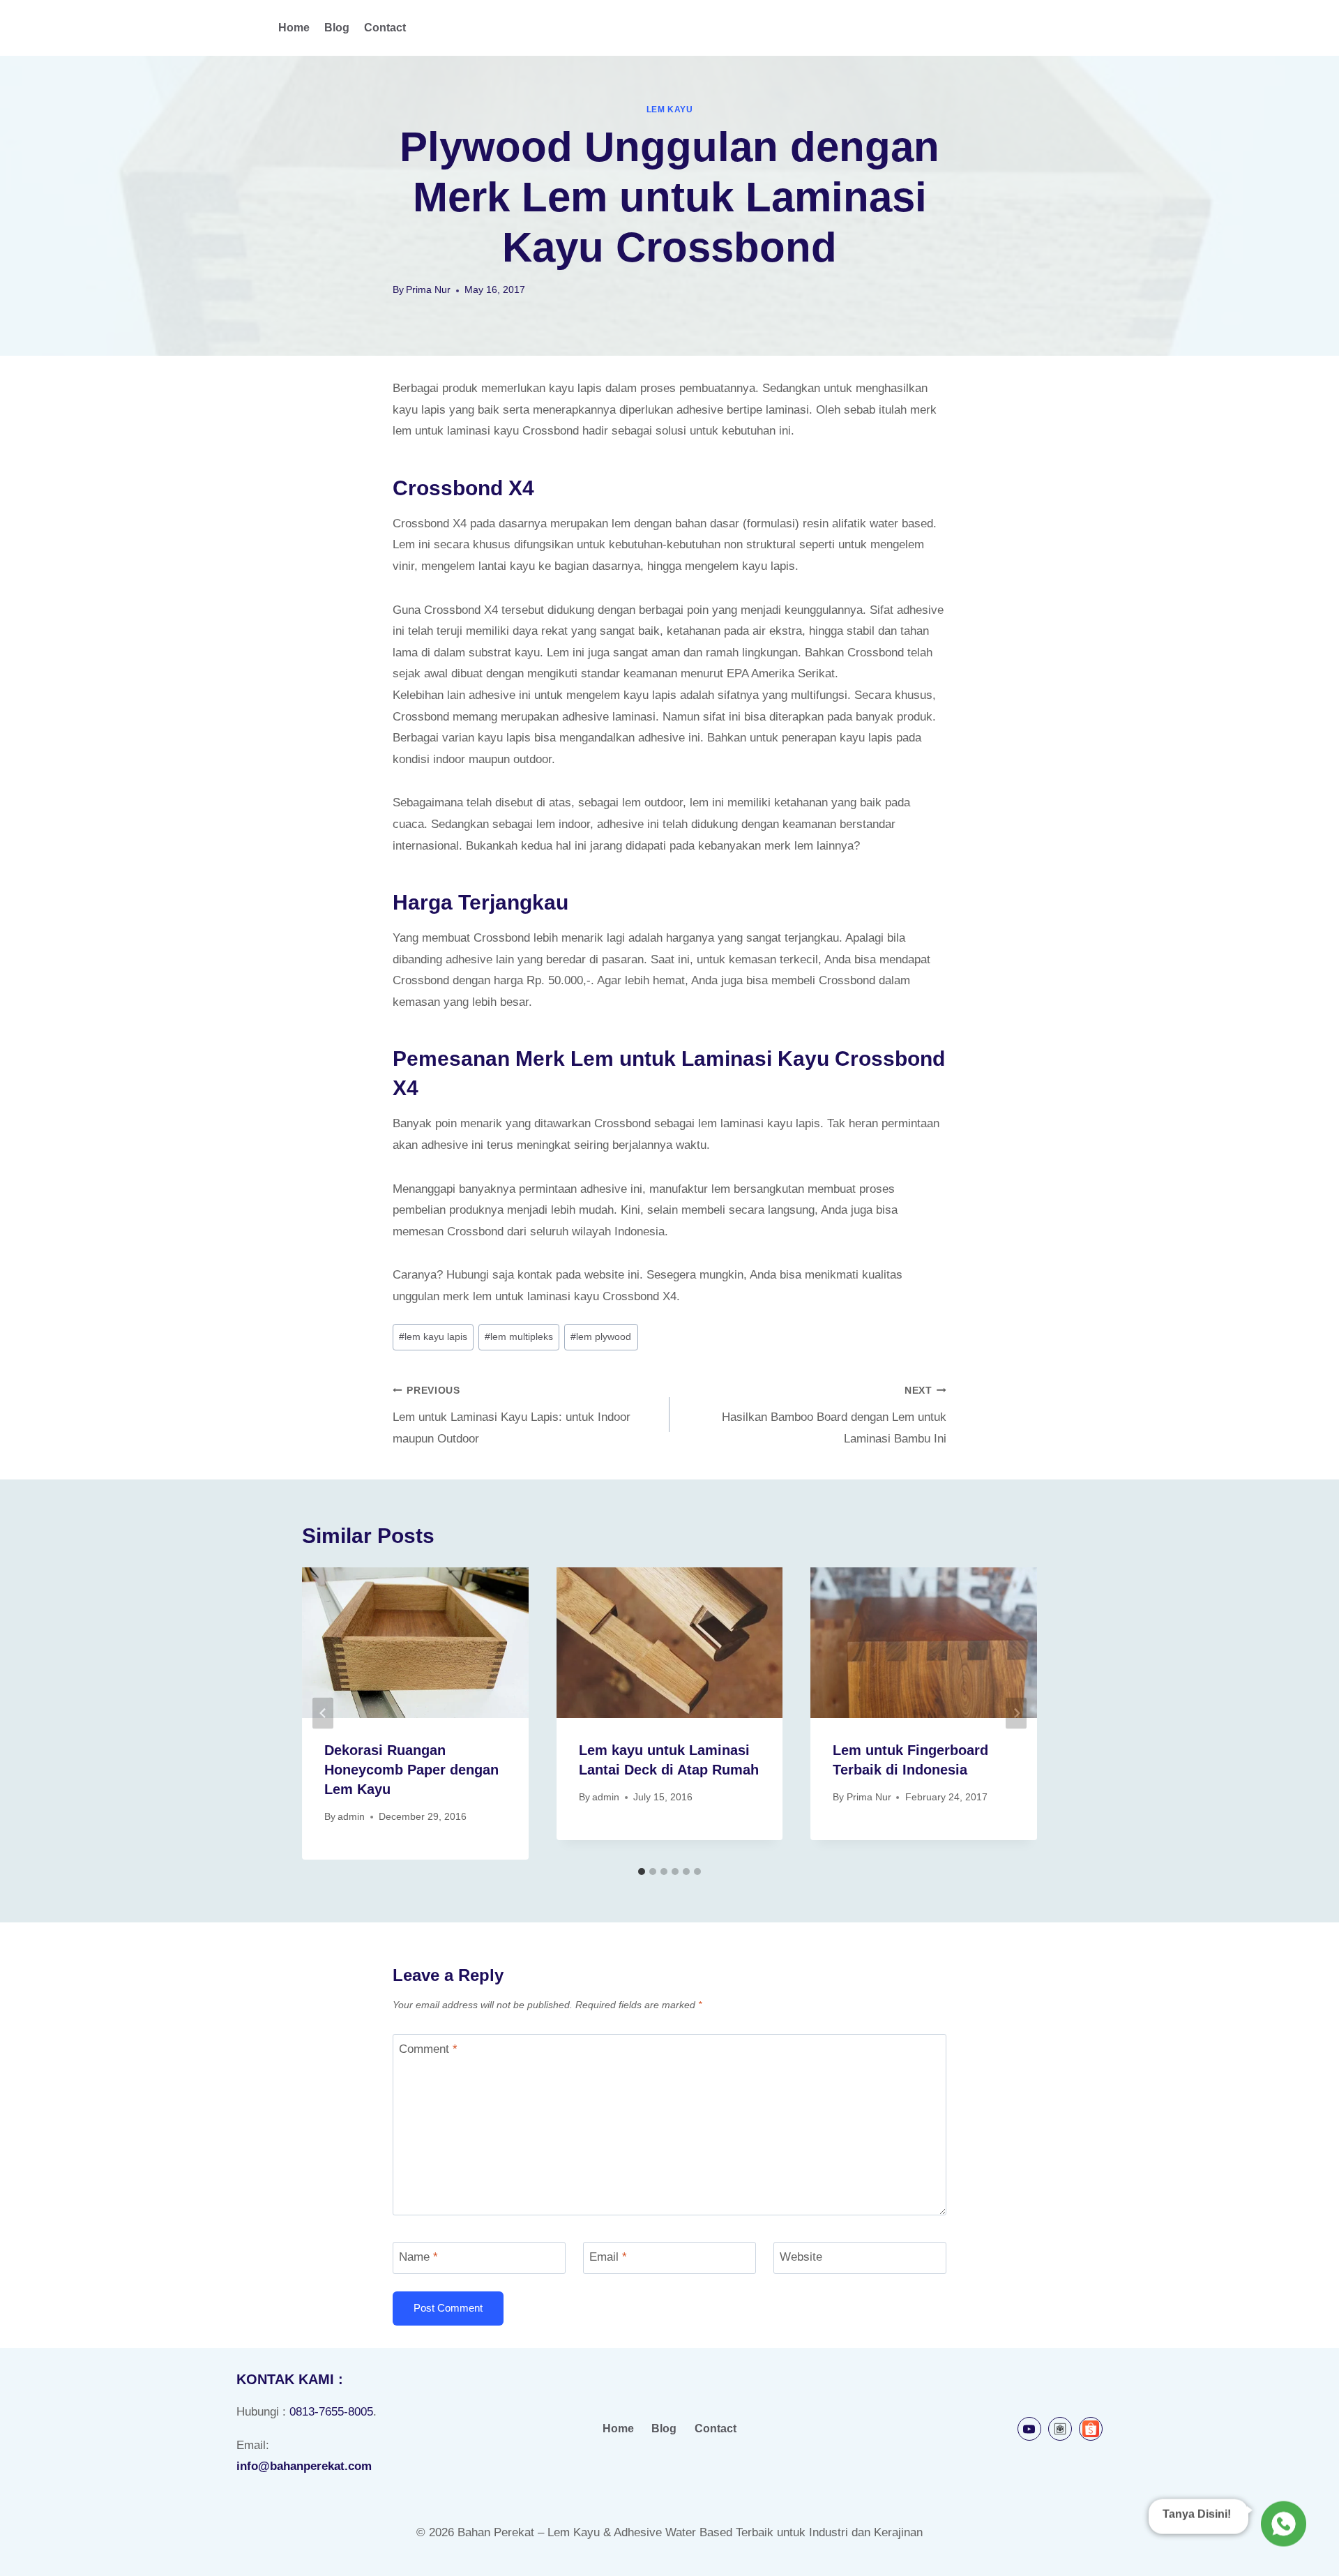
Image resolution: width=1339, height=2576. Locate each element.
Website (801, 2257)
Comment (428, 2049)
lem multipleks (519, 1337)
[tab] (642, 1871)
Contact (385, 28)
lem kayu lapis (433, 1337)
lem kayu (670, 110)
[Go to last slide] (323, 1713)
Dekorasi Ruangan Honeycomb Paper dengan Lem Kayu (411, 1770)
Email (608, 2257)
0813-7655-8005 (331, 2412)
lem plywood (601, 1337)
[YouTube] (1029, 2429)
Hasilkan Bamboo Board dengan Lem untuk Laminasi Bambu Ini (834, 1415)
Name (418, 2257)
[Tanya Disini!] (1281, 2523)
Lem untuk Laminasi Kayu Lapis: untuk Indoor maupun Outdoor (512, 1415)
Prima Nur (428, 290)
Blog (337, 28)
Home (294, 28)
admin (351, 1817)
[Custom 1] (1060, 2429)
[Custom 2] (1091, 2429)
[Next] (1016, 1713)
